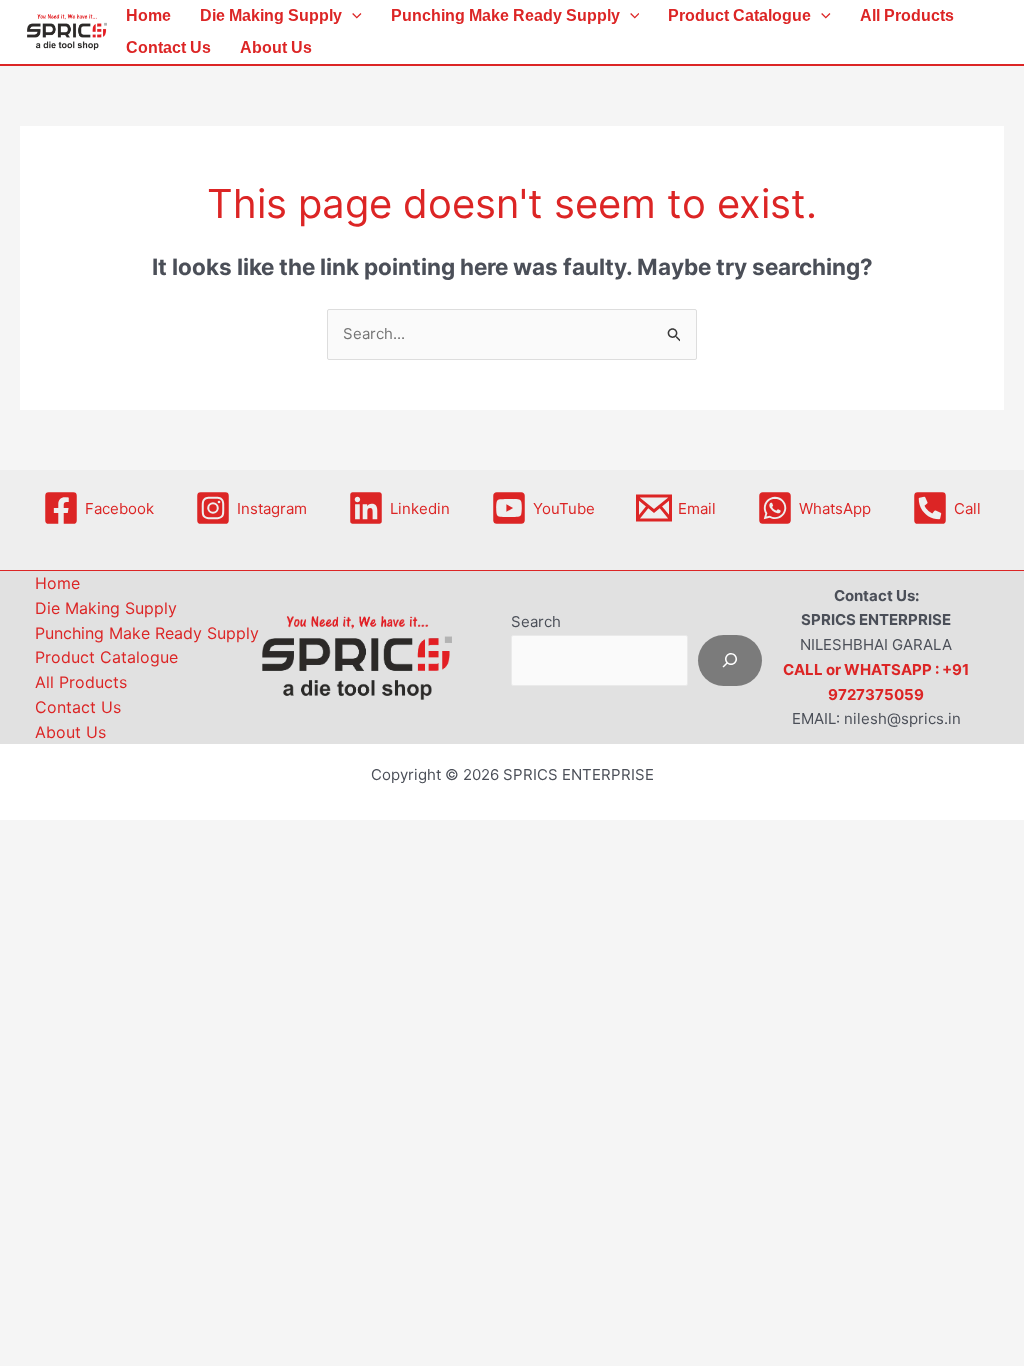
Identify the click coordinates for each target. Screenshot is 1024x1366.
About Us (276, 47)
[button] (352, 16)
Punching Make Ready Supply (505, 15)
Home (148, 15)
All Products (907, 15)
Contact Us (168, 47)
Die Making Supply (271, 15)
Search (536, 621)
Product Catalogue (739, 15)
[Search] (730, 660)
